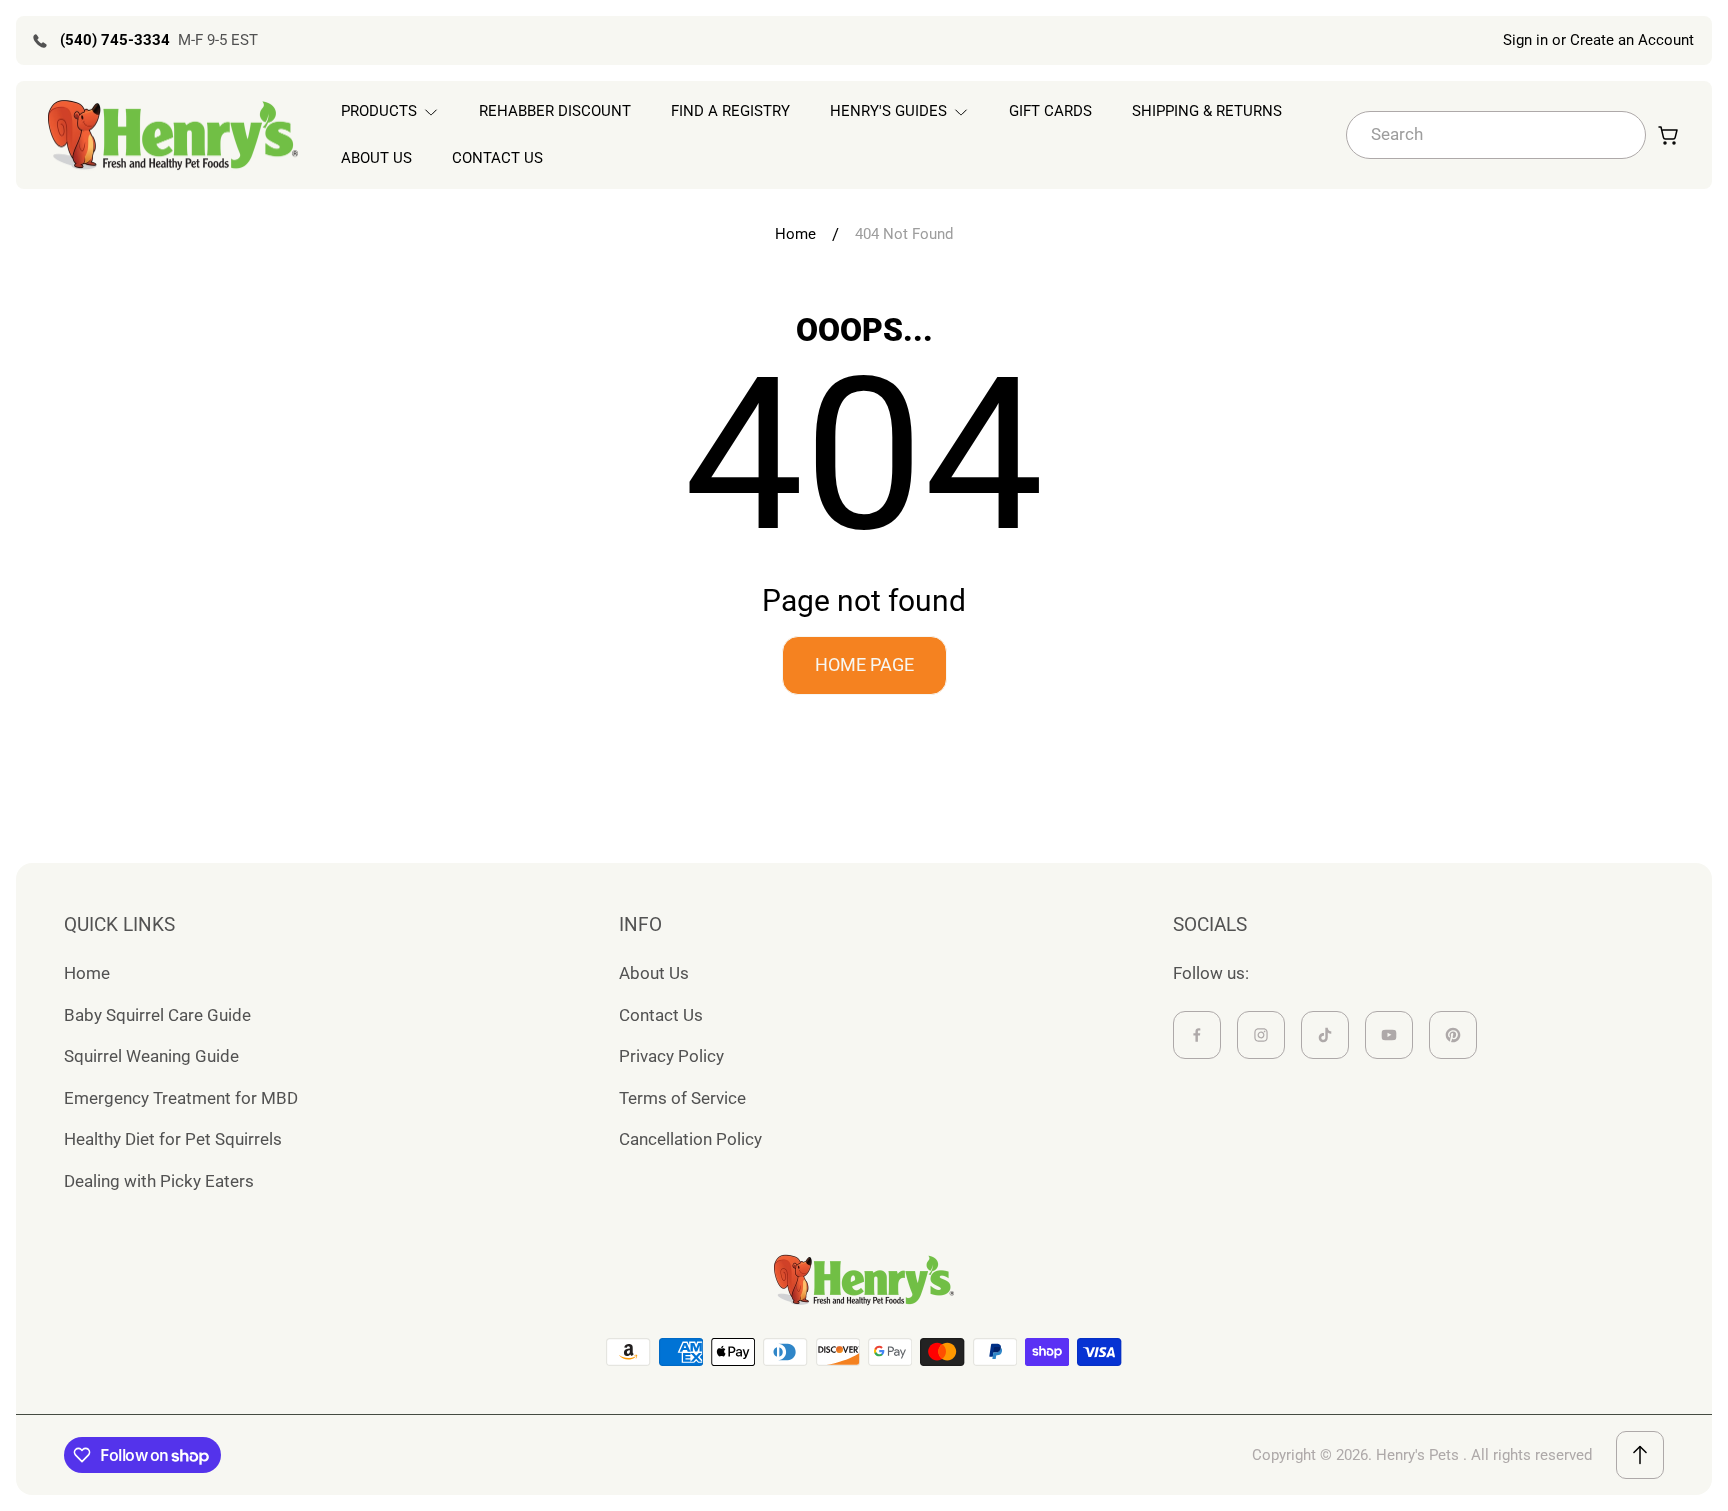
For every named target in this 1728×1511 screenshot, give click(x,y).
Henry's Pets (1417, 1455)
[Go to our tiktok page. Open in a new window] (1325, 1035)
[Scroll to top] (1640, 1455)
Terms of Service (682, 1098)
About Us (654, 973)
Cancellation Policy (690, 1139)
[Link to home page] (864, 1280)
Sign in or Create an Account (1598, 40)
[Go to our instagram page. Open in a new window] (1261, 1035)
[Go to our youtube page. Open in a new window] (1389, 1035)
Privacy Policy (671, 1056)
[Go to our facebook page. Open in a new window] (1197, 1035)
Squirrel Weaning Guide (151, 1056)
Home (795, 234)
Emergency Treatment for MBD (181, 1098)
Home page (864, 664)
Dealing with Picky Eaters (159, 1181)
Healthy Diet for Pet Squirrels (173, 1139)
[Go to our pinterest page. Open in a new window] (1453, 1035)
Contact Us (661, 1015)
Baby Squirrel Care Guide (157, 1015)
